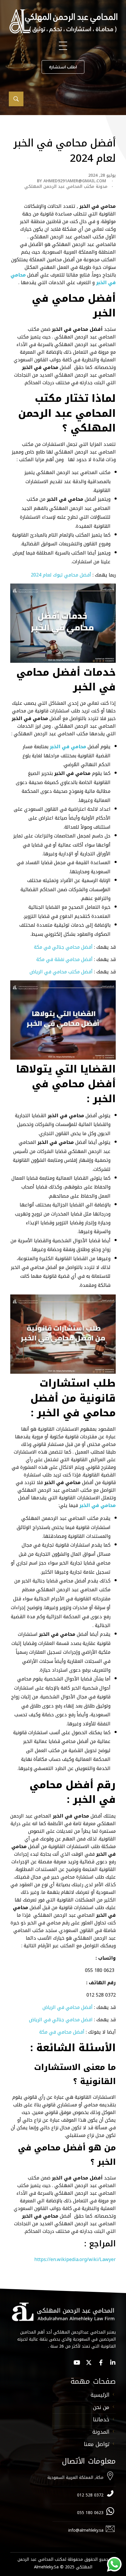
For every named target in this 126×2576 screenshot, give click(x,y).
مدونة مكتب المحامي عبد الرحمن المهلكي (66, 187)
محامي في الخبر (68, 747)
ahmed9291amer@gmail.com (75, 181)
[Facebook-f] (101, 2363)
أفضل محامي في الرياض (68, 2007)
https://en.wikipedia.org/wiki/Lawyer (75, 2259)
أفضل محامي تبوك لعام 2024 (61, 575)
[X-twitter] (89, 2363)
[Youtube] (77, 2363)
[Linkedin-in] (113, 2363)
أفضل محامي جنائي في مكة (64, 947)
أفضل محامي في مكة (62, 2032)
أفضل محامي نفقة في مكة (64, 959)
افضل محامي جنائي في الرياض (61, 2020)
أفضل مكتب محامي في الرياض (61, 972)
